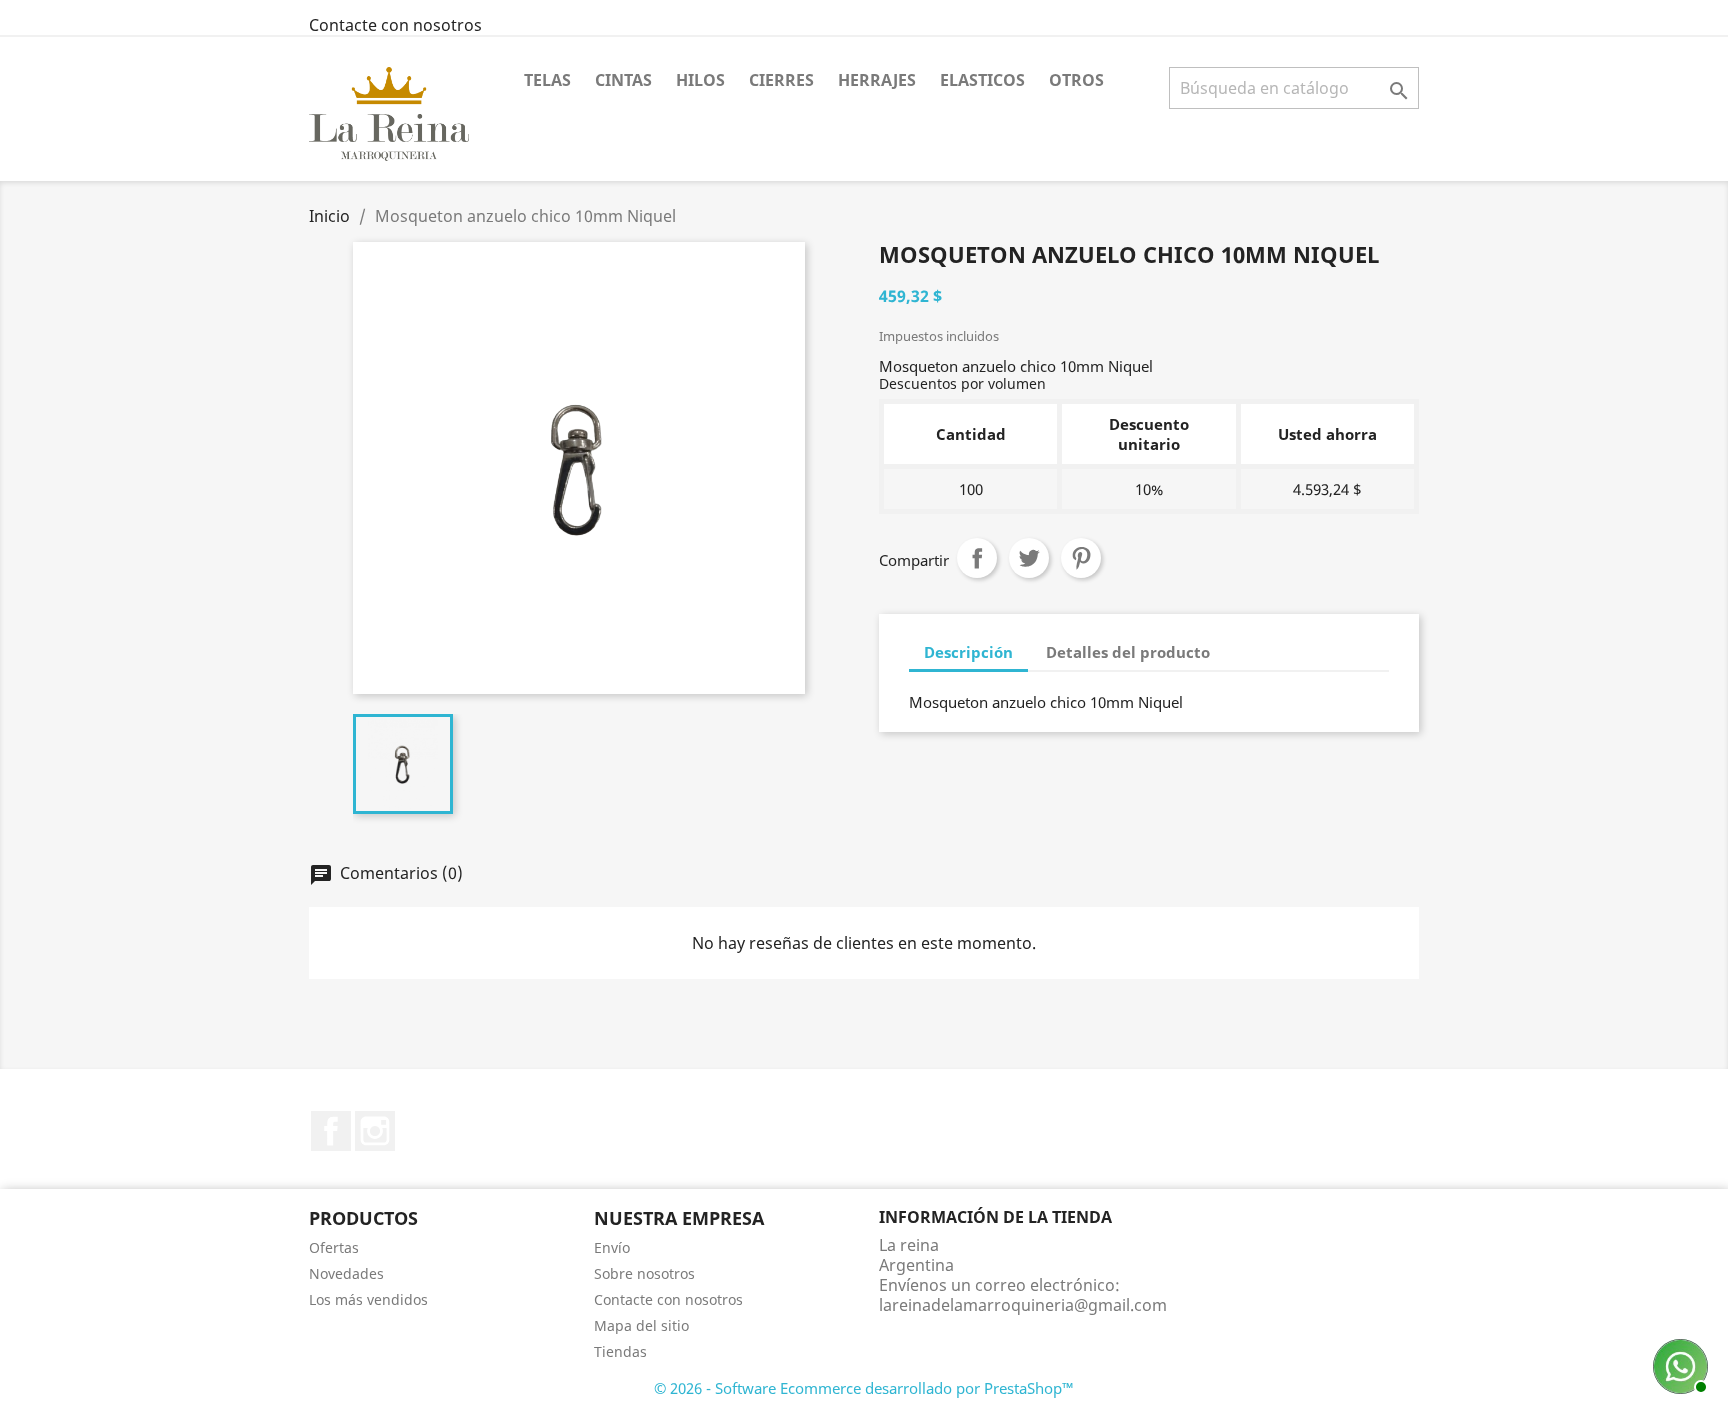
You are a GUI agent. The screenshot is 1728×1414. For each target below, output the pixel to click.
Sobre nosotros (644, 1273)
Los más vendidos (368, 1299)
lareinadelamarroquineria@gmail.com (1023, 1305)
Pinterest (1081, 558)
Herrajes (877, 80)
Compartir (977, 558)
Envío (612, 1247)
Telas (547, 80)
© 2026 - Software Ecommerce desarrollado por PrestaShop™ (864, 1388)
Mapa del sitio (641, 1325)
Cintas (623, 80)
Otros (1076, 80)
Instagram (375, 1131)
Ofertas (334, 1247)
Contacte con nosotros (395, 25)
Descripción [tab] (968, 652)
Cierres (781, 80)
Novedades (346, 1273)
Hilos (700, 80)
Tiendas (620, 1351)
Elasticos (982, 80)
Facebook (331, 1131)
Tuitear (1029, 558)
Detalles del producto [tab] (1128, 652)
